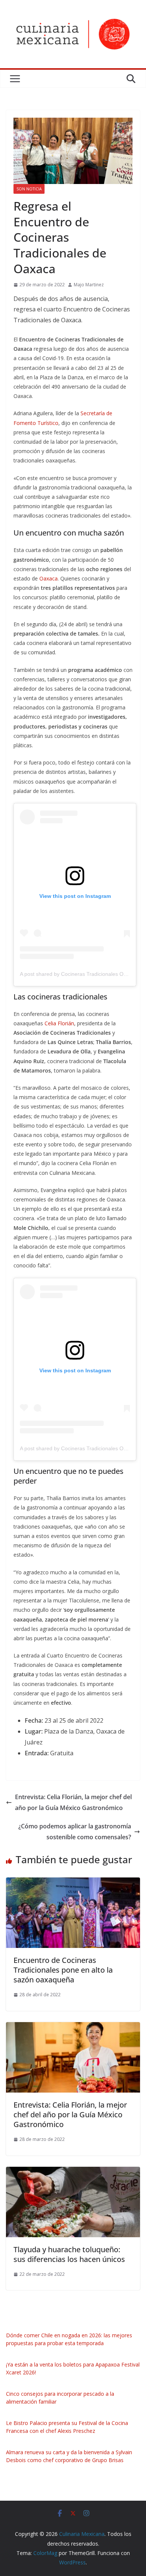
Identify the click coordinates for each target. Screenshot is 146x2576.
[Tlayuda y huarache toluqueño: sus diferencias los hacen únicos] (73, 2172)
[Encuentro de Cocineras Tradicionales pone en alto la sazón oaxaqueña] (73, 1883)
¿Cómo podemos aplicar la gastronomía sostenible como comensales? (75, 1832)
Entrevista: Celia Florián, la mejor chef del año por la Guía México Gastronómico (73, 1802)
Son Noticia (29, 189)
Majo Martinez (89, 285)
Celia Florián (59, 1023)
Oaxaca (48, 578)
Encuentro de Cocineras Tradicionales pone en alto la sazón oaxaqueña (63, 1970)
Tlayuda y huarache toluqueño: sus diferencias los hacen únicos (69, 2254)
